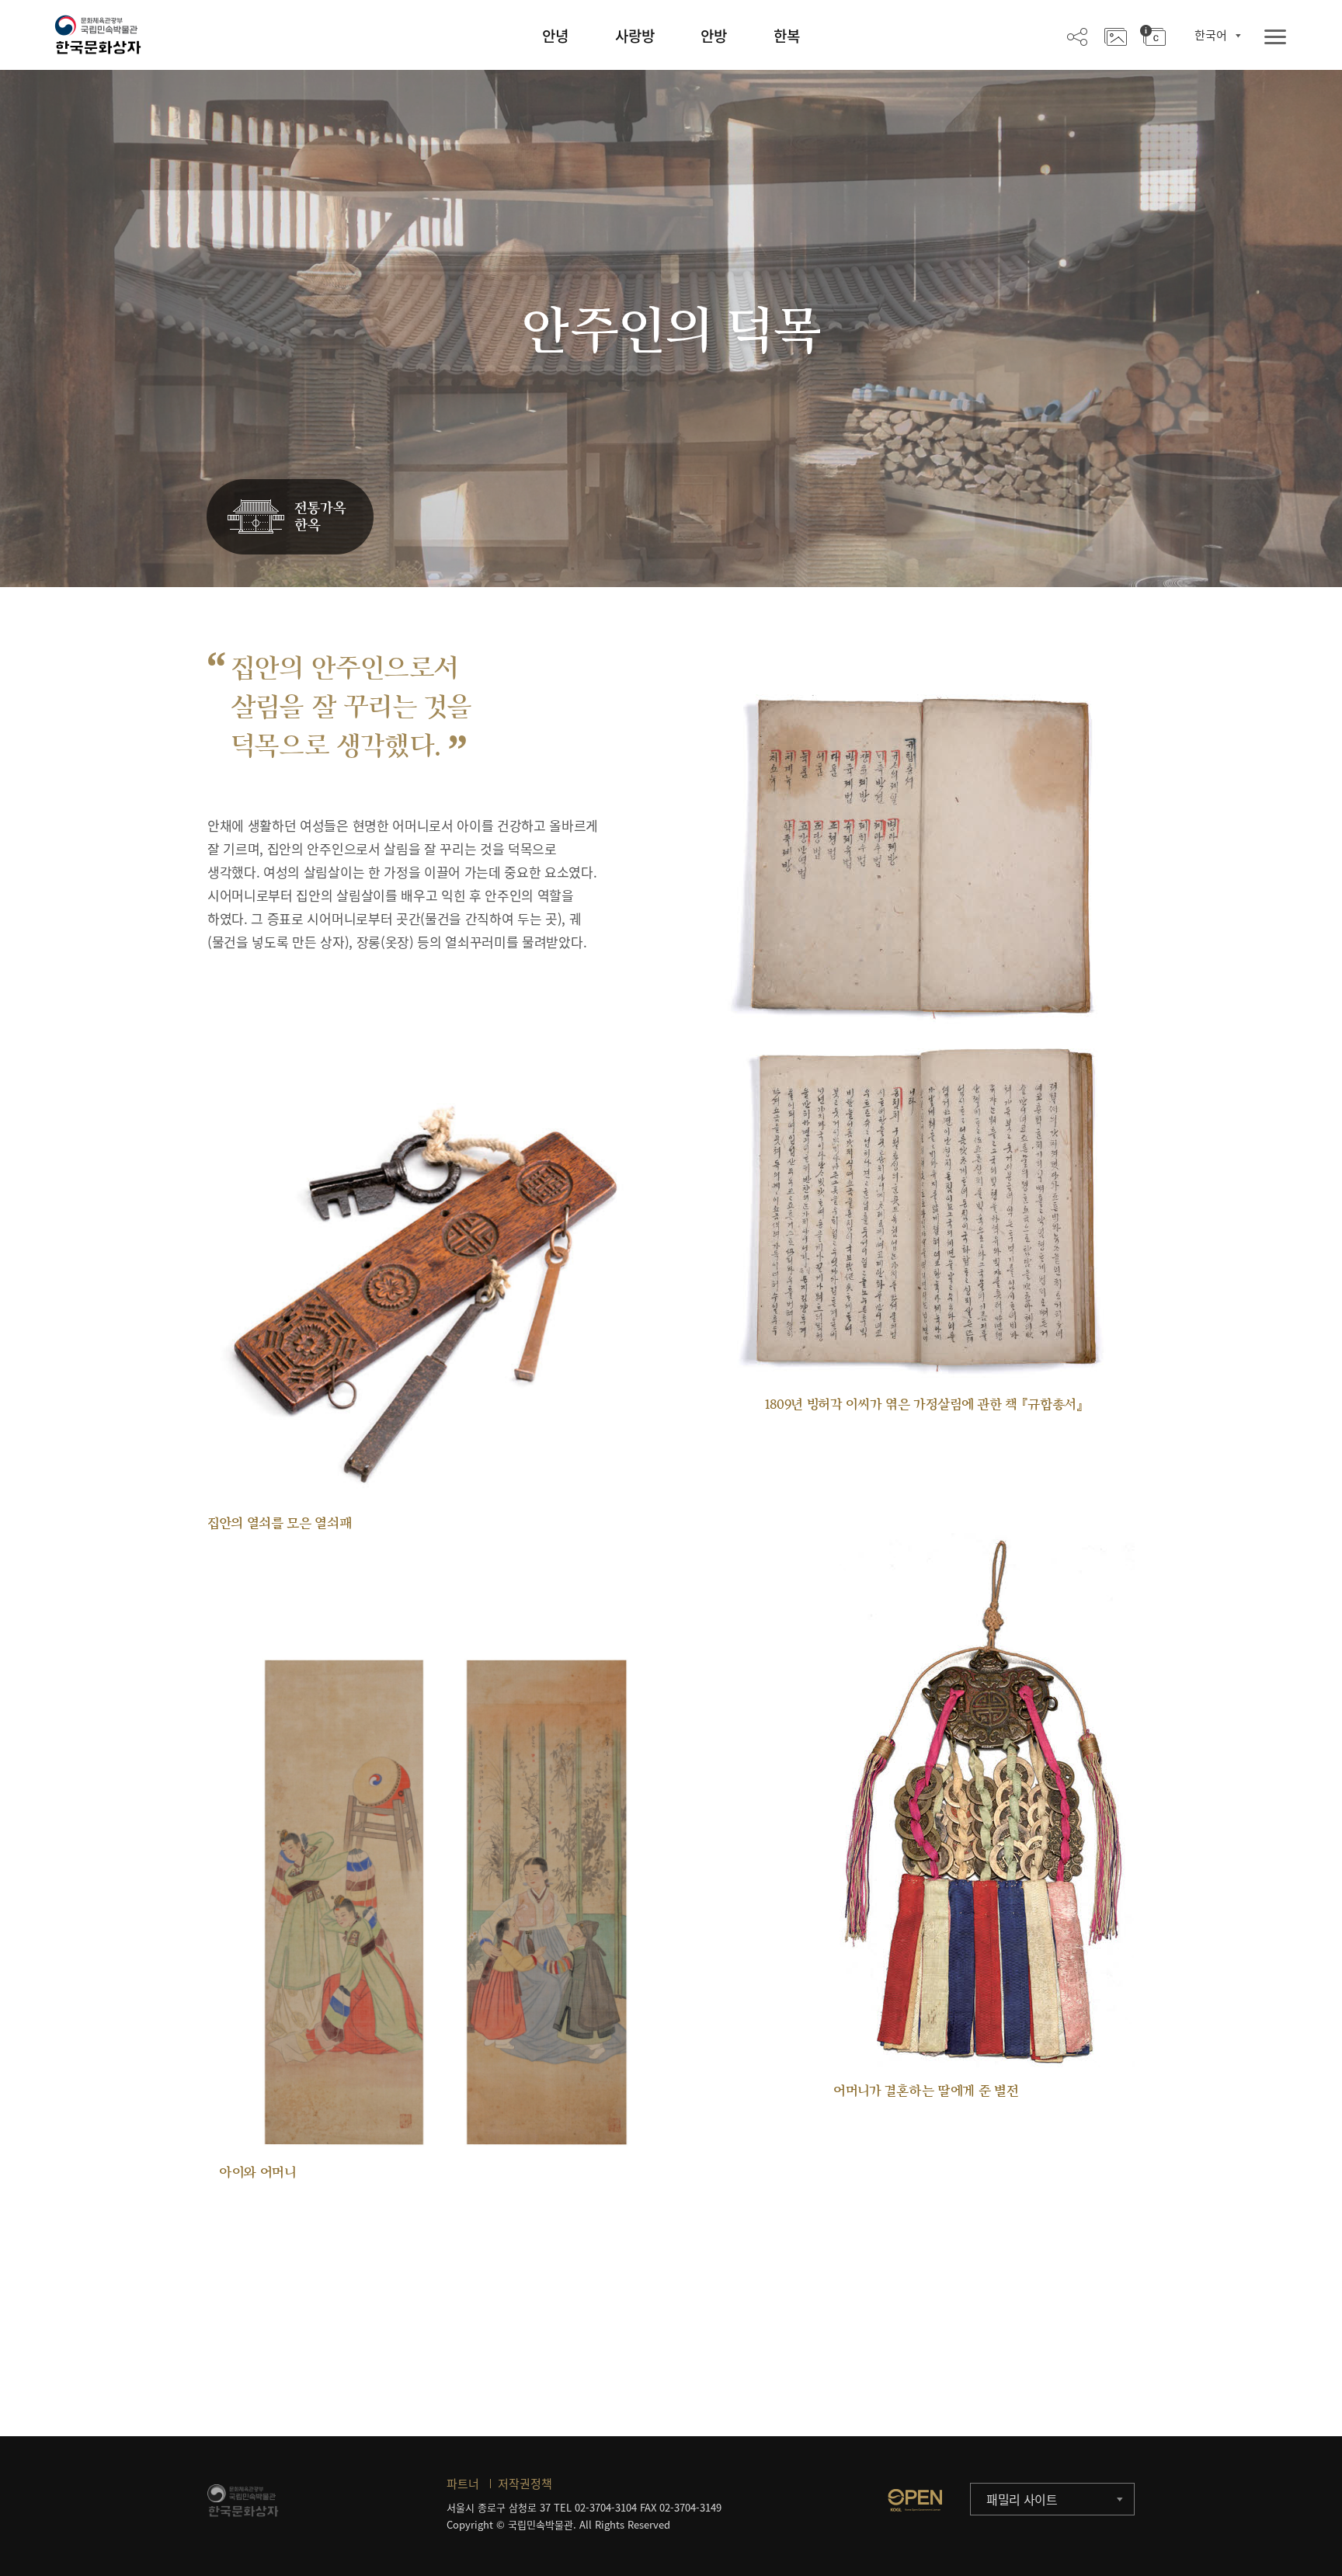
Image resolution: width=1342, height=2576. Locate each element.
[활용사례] (1116, 36)
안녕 (555, 36)
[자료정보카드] (1153, 36)
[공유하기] (1077, 36)
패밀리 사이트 (1022, 2499)
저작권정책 (525, 2484)
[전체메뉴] (1275, 38)
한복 (787, 36)
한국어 (1211, 35)
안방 (714, 36)
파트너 (463, 2484)
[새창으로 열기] (915, 2500)
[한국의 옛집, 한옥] (290, 518)
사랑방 (635, 36)
